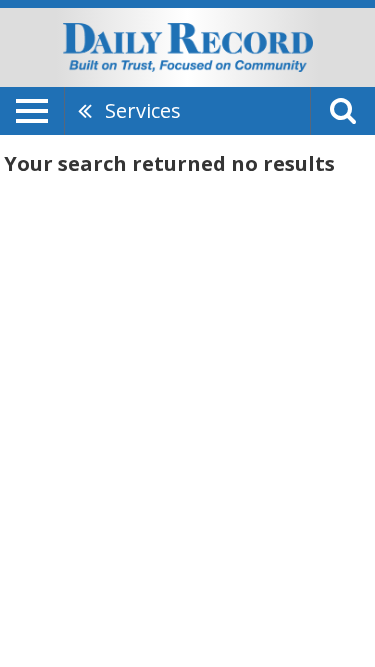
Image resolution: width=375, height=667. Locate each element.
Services (143, 110)
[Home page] (188, 46)
